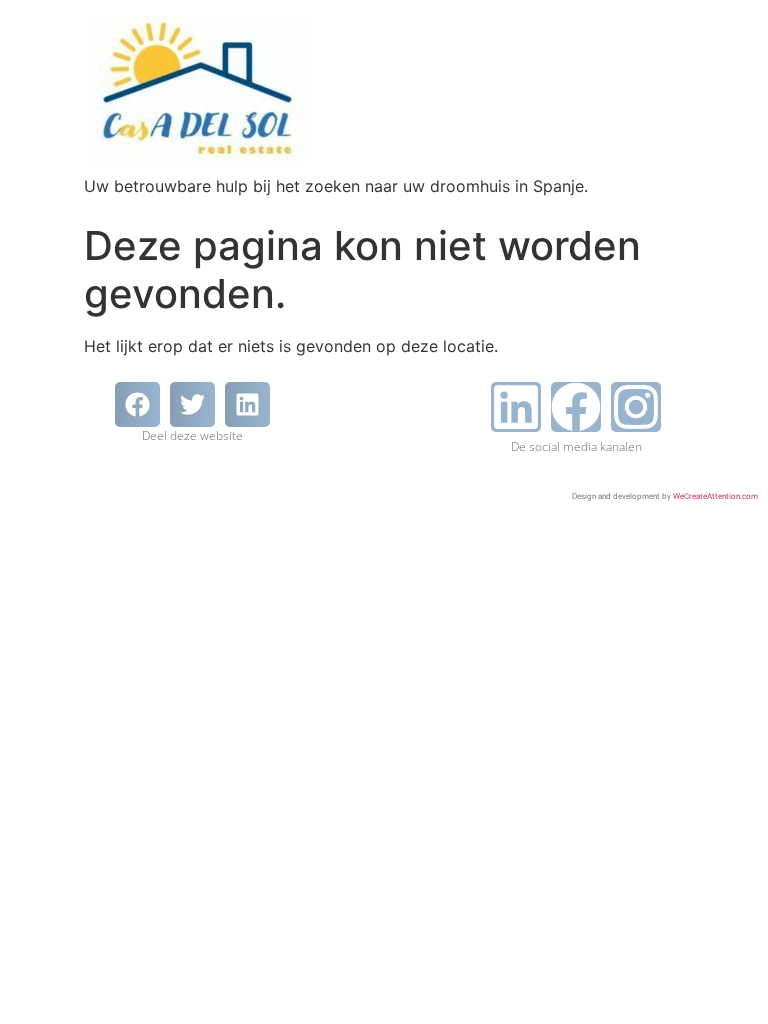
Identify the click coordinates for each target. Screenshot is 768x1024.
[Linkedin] (516, 407)
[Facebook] (576, 407)
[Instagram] (636, 407)
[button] (137, 404)
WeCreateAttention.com (715, 496)
